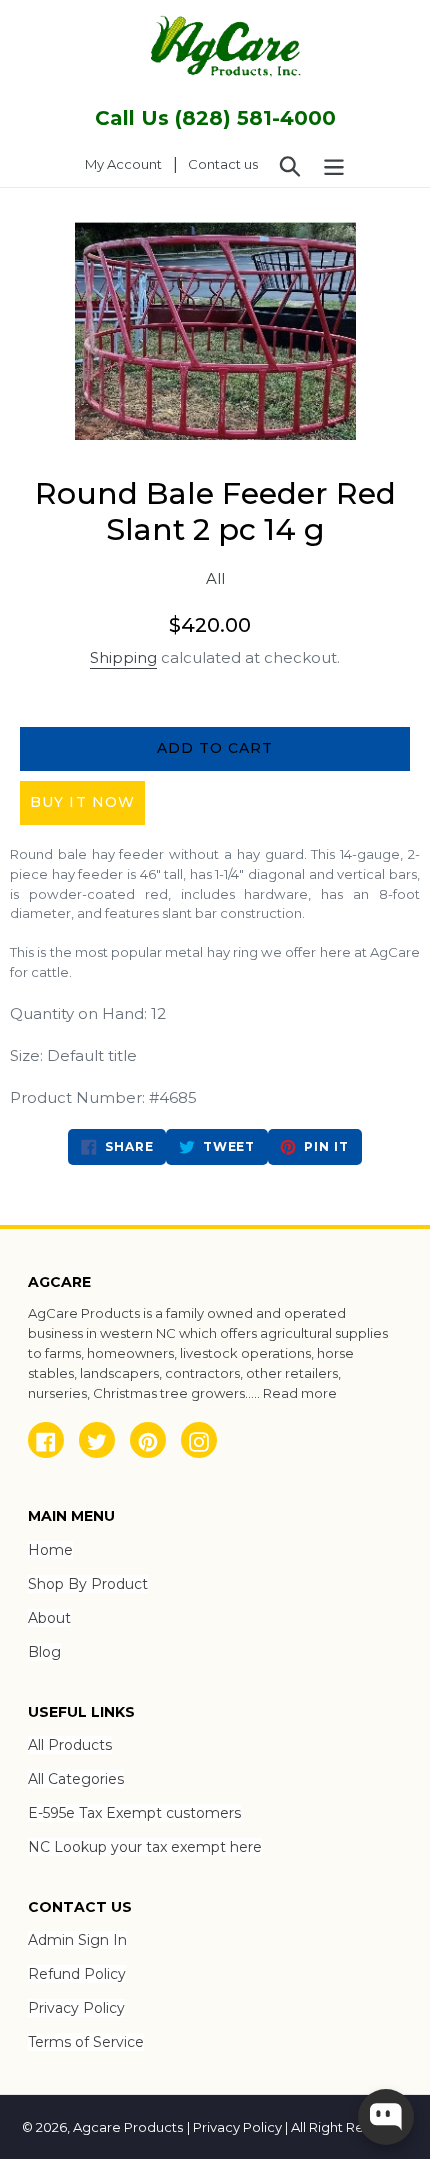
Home (50, 1550)
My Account (129, 163)
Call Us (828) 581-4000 (215, 118)
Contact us (223, 164)
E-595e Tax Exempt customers (134, 1813)
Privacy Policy (76, 2008)
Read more (300, 1393)
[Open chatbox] (386, 2117)
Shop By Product (88, 1584)
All (215, 578)
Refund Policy (77, 1974)
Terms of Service (86, 2042)
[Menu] (334, 165)
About (49, 1618)
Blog (44, 1652)
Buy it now (82, 802)
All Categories (76, 1779)
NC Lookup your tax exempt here (145, 1847)
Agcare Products (128, 2127)
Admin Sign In (77, 1940)
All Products (70, 1745)
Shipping (123, 657)
